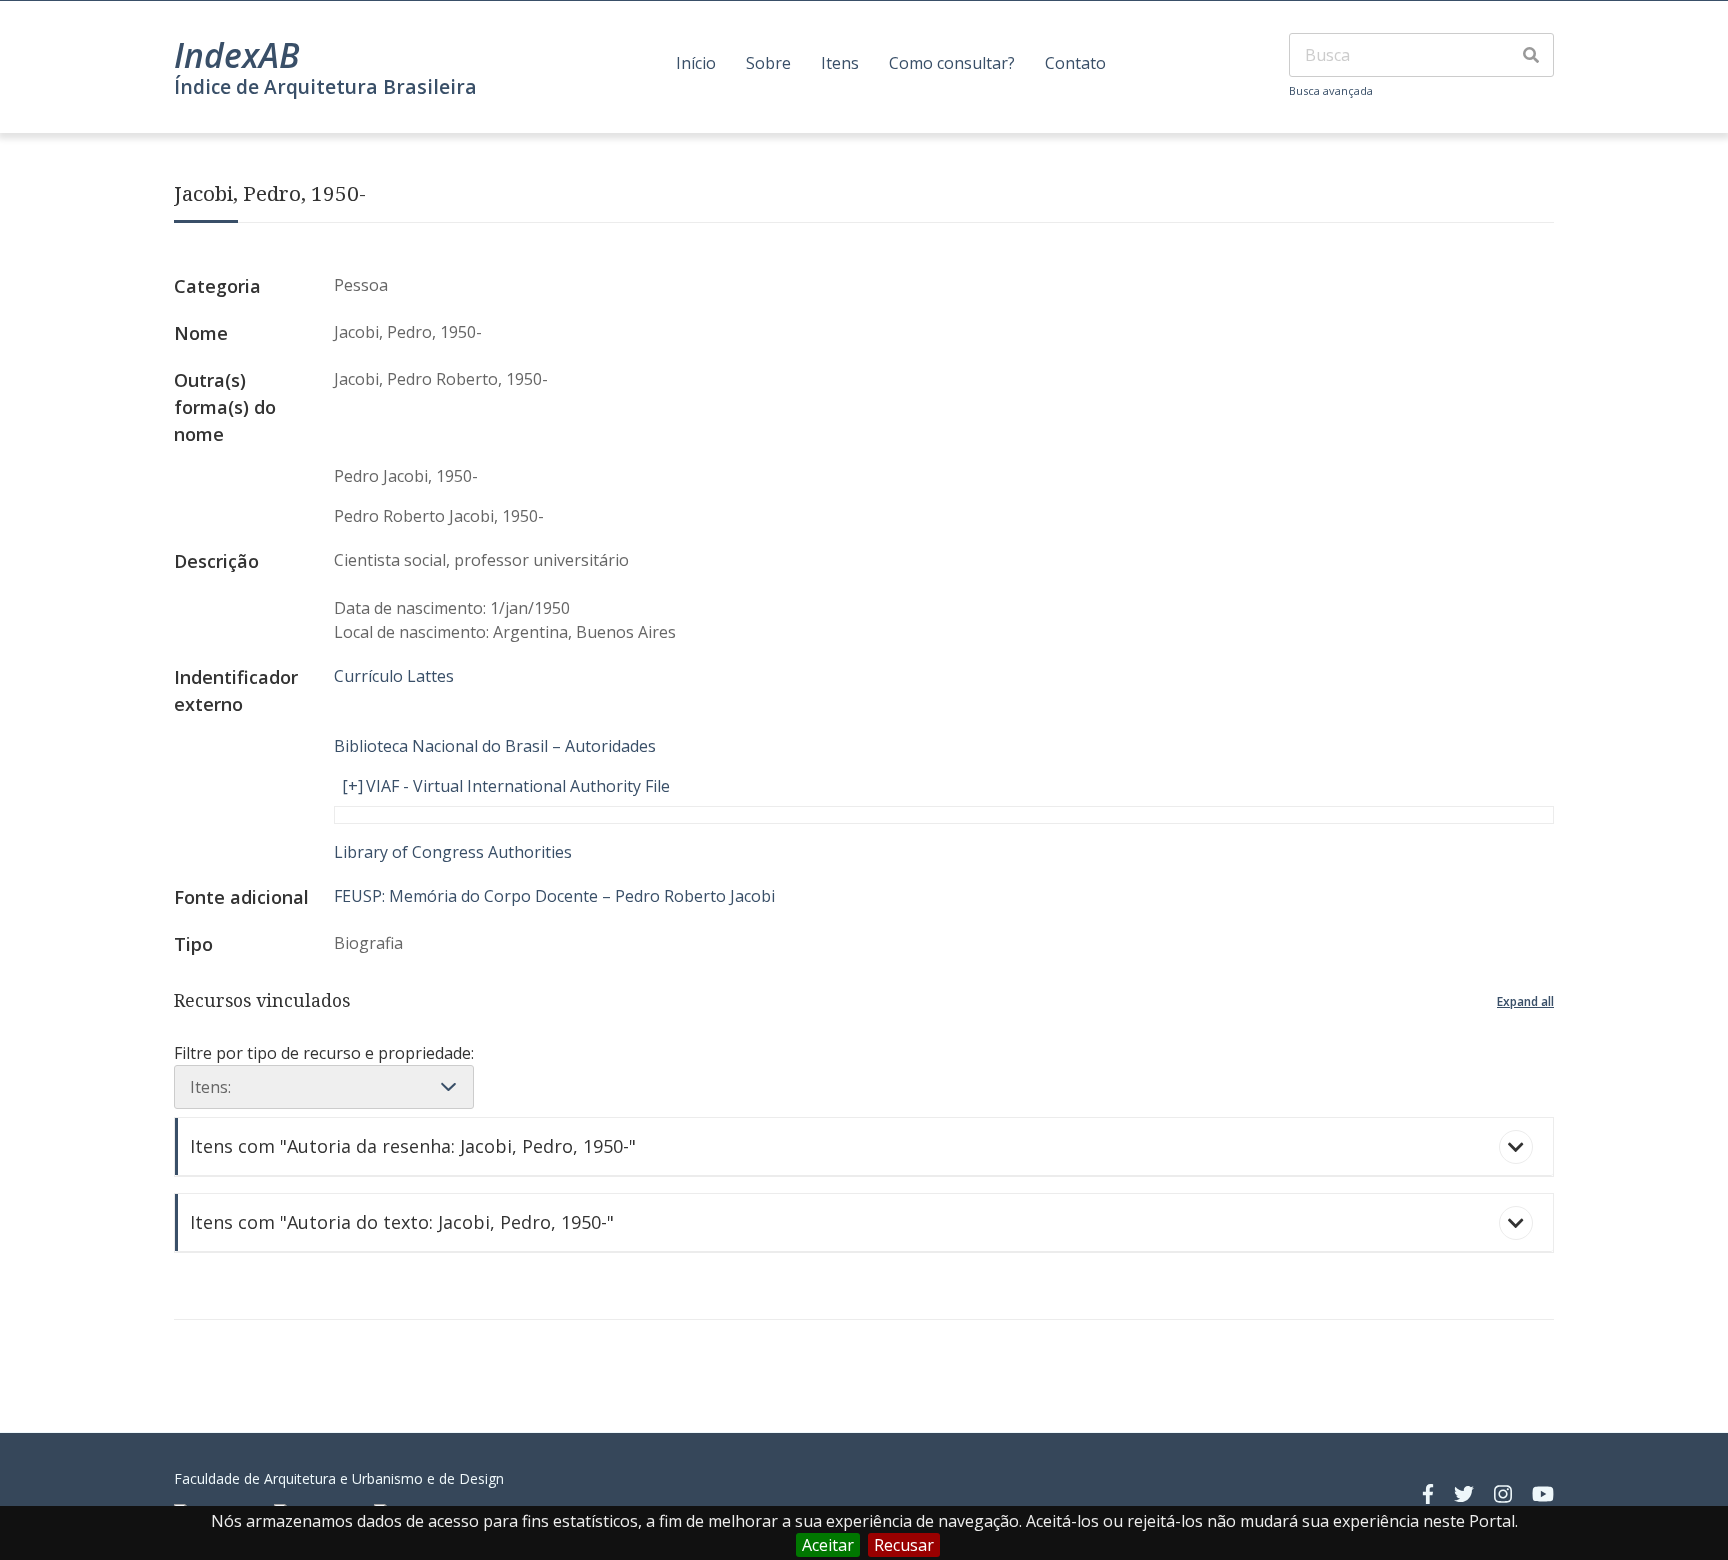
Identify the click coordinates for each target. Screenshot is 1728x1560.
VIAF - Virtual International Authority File (518, 786)
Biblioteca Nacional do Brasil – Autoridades (495, 746)
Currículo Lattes (394, 676)
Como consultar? (952, 63)
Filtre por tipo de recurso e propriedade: (324, 1053)
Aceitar (828, 1545)
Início (696, 63)
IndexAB (237, 55)
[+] (352, 786)
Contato (1075, 63)
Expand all (1525, 1001)
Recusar (904, 1545)
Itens (840, 63)
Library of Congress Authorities (453, 852)
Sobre (768, 63)
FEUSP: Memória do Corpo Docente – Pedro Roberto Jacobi (554, 896)
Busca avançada (1331, 90)
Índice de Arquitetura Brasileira (325, 86)
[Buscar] (1531, 55)
